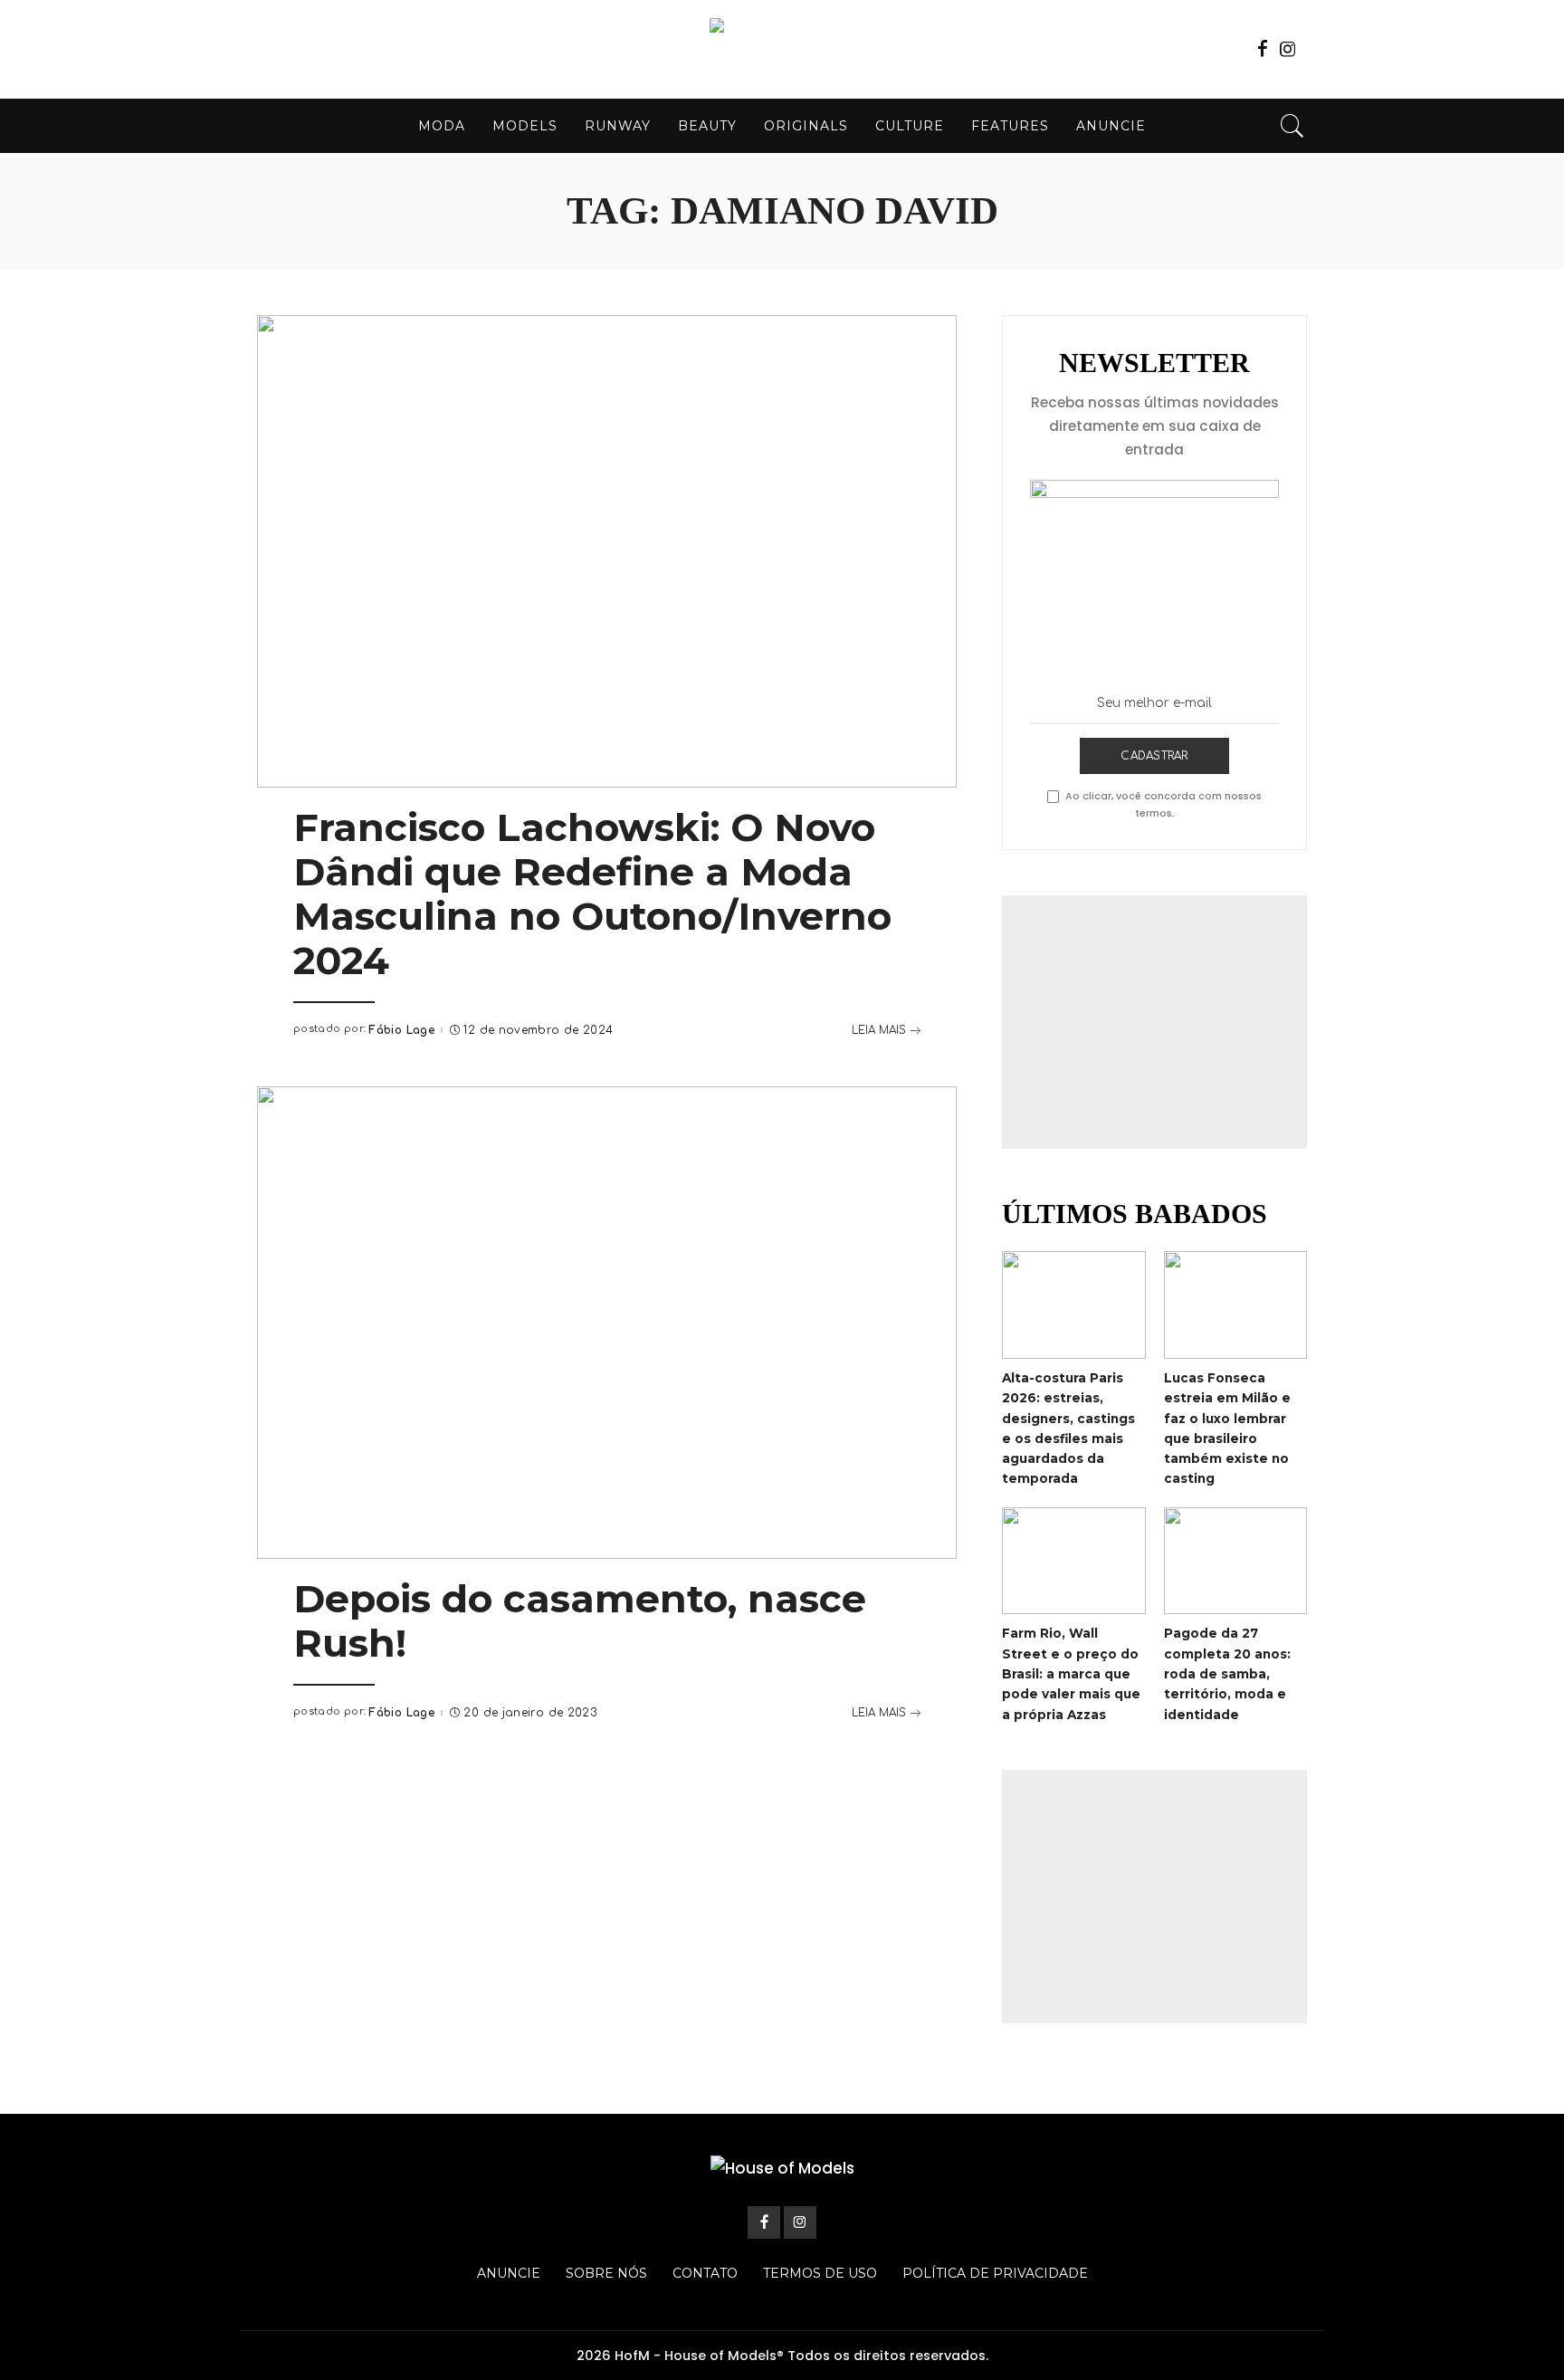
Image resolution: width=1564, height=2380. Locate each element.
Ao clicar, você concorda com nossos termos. (1163, 804)
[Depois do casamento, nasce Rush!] (607, 1323)
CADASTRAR (1154, 756)
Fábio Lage (401, 1030)
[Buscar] (1292, 126)
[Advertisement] (1154, 1022)
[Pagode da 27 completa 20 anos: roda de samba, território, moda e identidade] (1235, 1561)
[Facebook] (1263, 49)
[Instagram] (1288, 49)
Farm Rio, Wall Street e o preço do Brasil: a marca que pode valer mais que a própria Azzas (1071, 1673)
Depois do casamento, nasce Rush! (580, 1621)
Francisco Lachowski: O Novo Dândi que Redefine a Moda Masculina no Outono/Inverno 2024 (592, 894)
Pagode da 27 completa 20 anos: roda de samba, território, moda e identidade (1227, 1673)
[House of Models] (782, 49)
